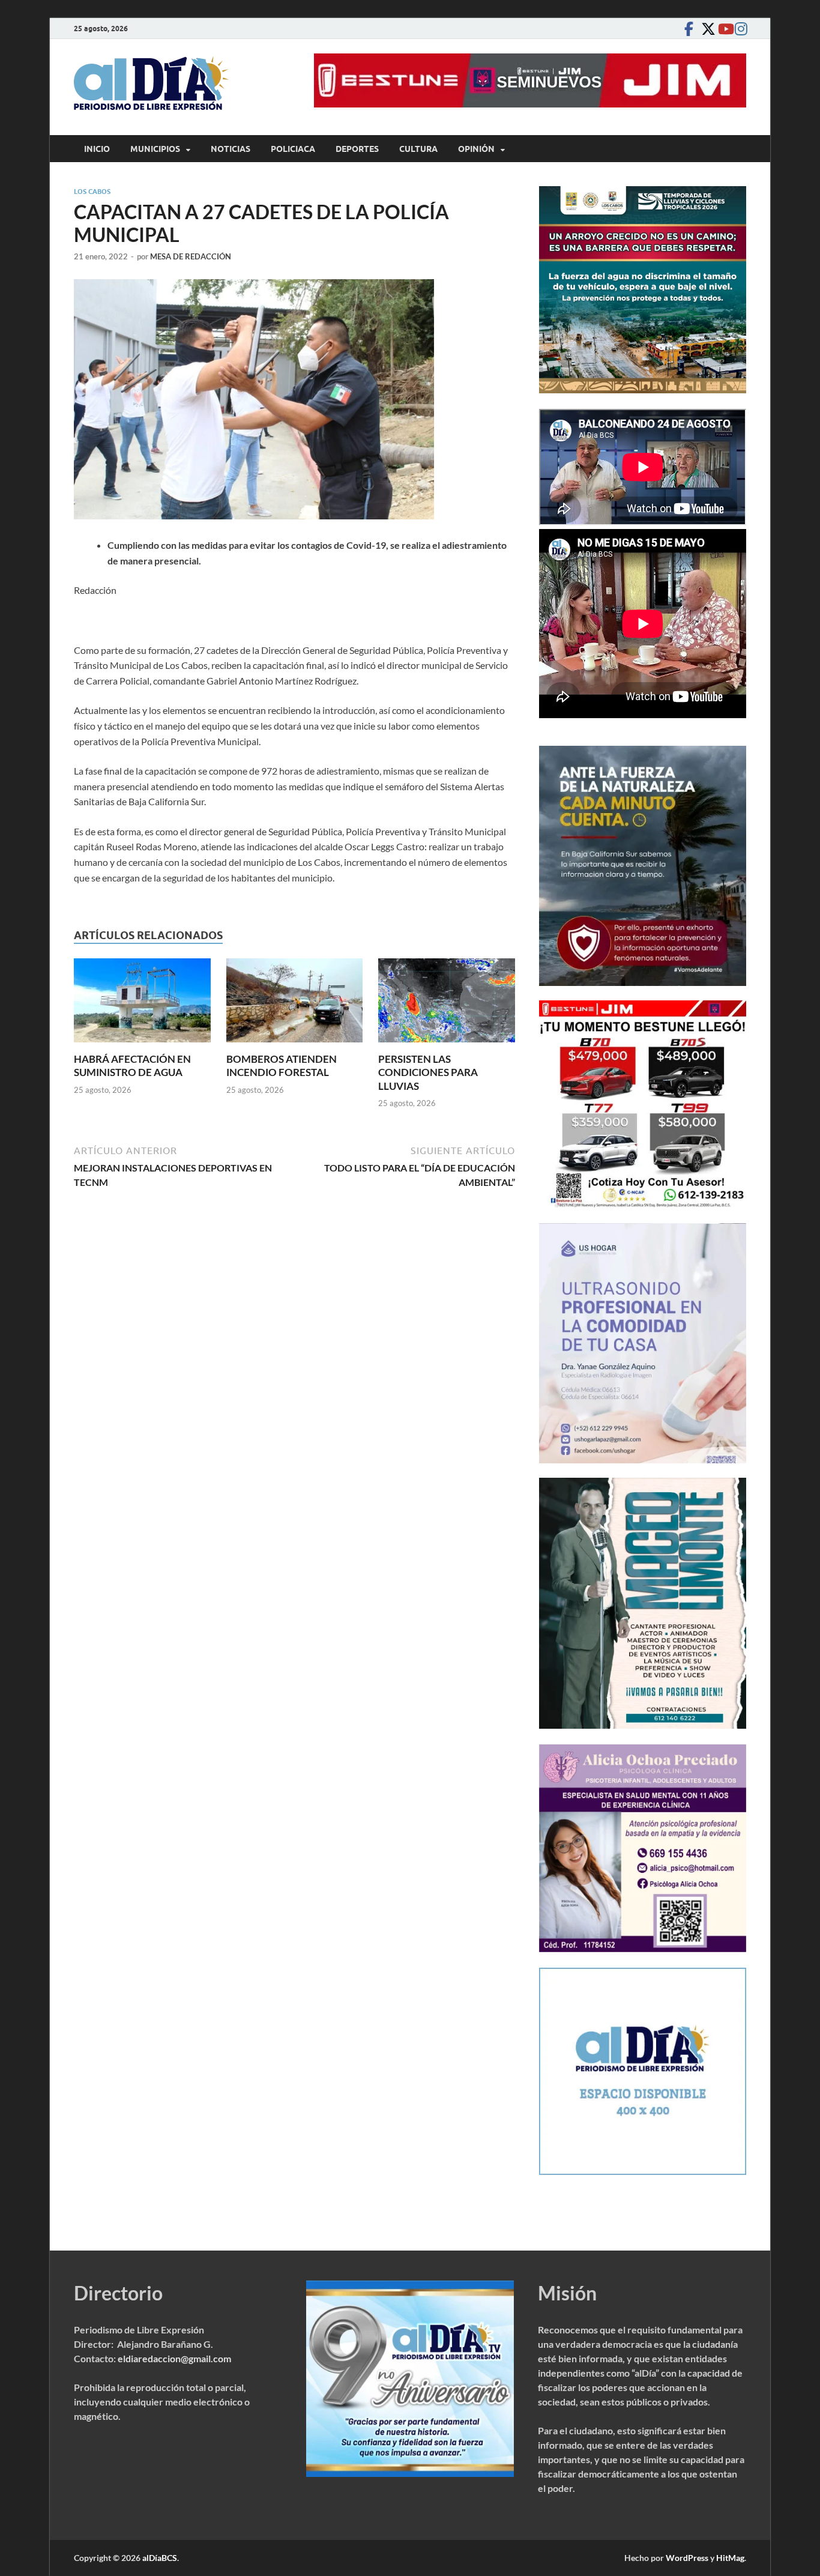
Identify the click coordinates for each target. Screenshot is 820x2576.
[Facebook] (689, 29)
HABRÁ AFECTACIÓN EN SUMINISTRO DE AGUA (132, 1066)
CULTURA (418, 149)
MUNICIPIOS (155, 149)
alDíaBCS (160, 2558)
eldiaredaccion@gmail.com (174, 2358)
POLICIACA (293, 149)
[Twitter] (705, 29)
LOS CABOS (92, 192)
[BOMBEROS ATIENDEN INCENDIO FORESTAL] (295, 1004)
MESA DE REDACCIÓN (191, 256)
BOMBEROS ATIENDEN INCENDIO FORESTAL (282, 1066)
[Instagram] (739, 29)
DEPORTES (357, 149)
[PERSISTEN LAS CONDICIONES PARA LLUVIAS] (447, 1004)
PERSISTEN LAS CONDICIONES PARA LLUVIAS (428, 1072)
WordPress (687, 2558)
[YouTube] (722, 29)
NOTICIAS (231, 149)
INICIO (97, 149)
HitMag (730, 2558)
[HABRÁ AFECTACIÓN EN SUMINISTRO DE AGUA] (142, 1004)
